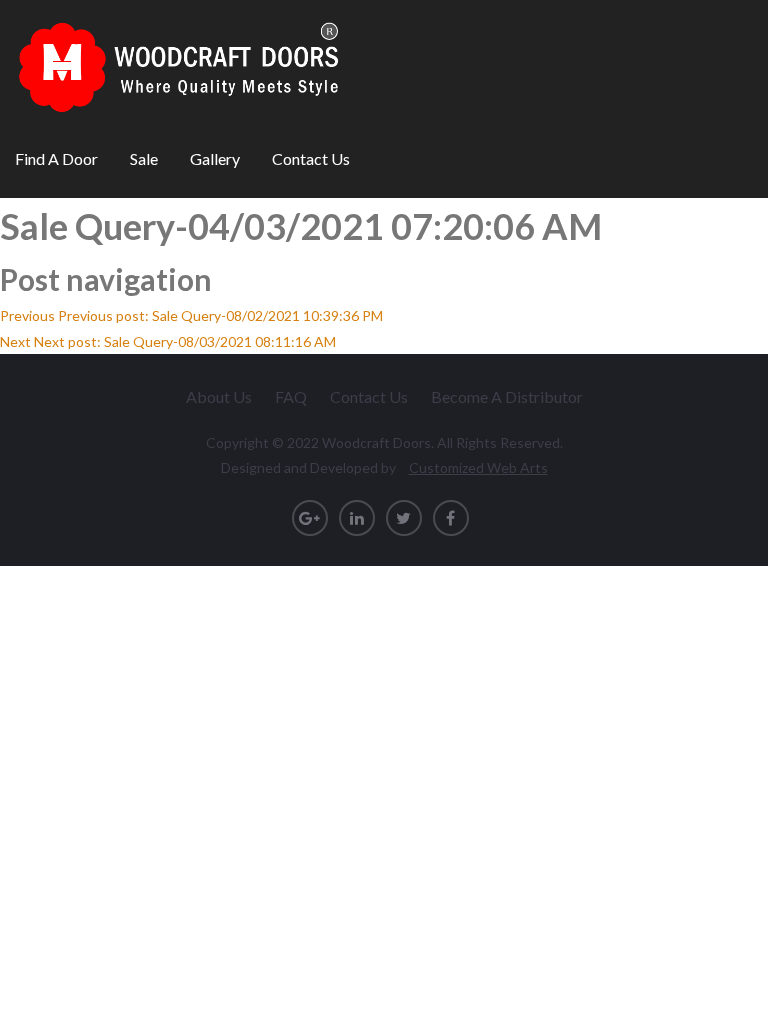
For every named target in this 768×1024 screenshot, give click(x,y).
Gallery (215, 158)
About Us (219, 396)
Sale (144, 158)
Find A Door (56, 158)
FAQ (291, 396)
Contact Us (311, 158)
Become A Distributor (507, 396)
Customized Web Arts (478, 467)
